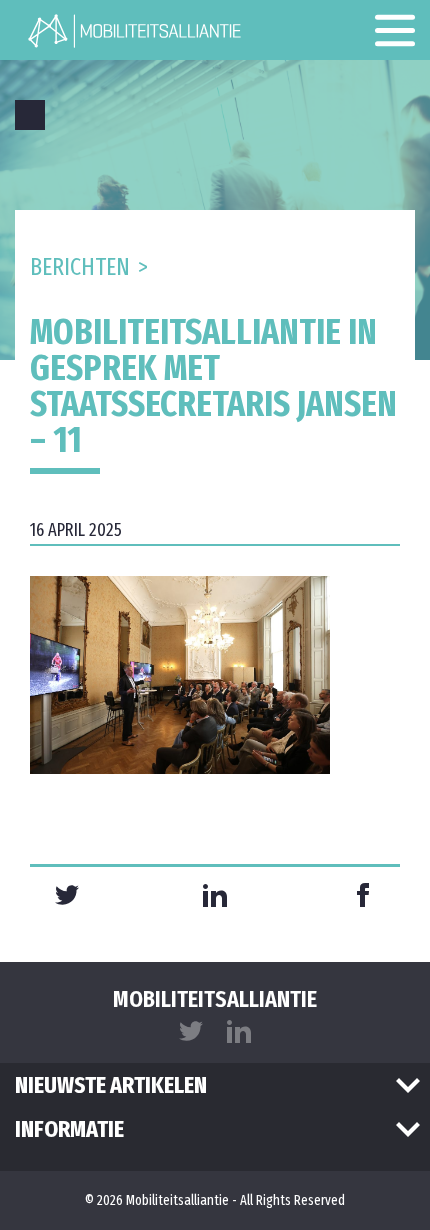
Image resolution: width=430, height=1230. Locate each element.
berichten (80, 267)
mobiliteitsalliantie (215, 999)
